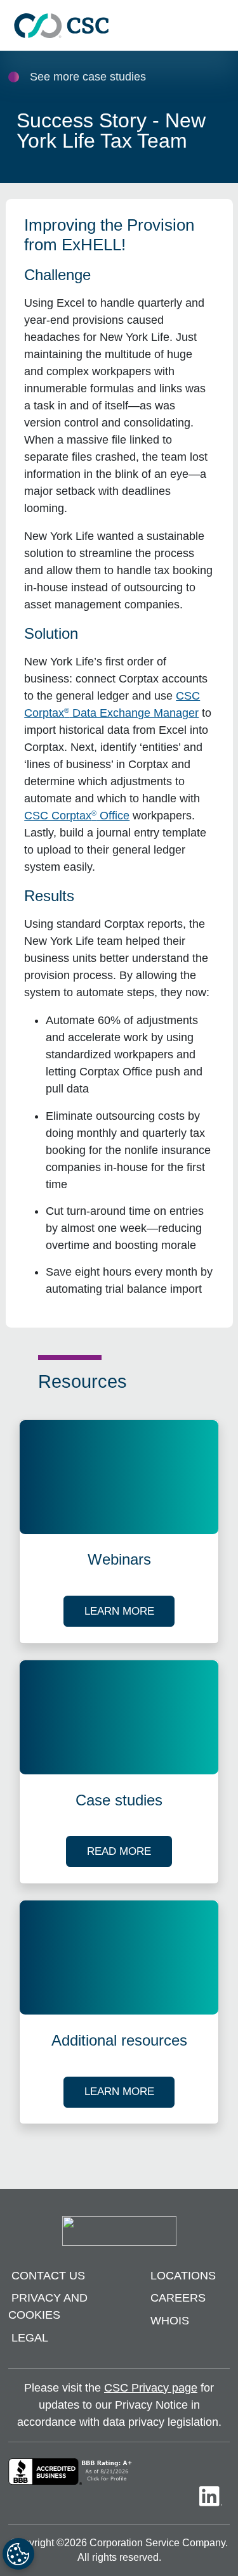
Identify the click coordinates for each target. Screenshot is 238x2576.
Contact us (48, 2276)
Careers (178, 2298)
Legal (30, 2338)
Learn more (129, 1611)
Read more (129, 1851)
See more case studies (88, 77)
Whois (170, 2321)
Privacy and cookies (48, 2306)
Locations (183, 2276)
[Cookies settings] (18, 2554)
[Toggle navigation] (222, 26)
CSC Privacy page (151, 2388)
